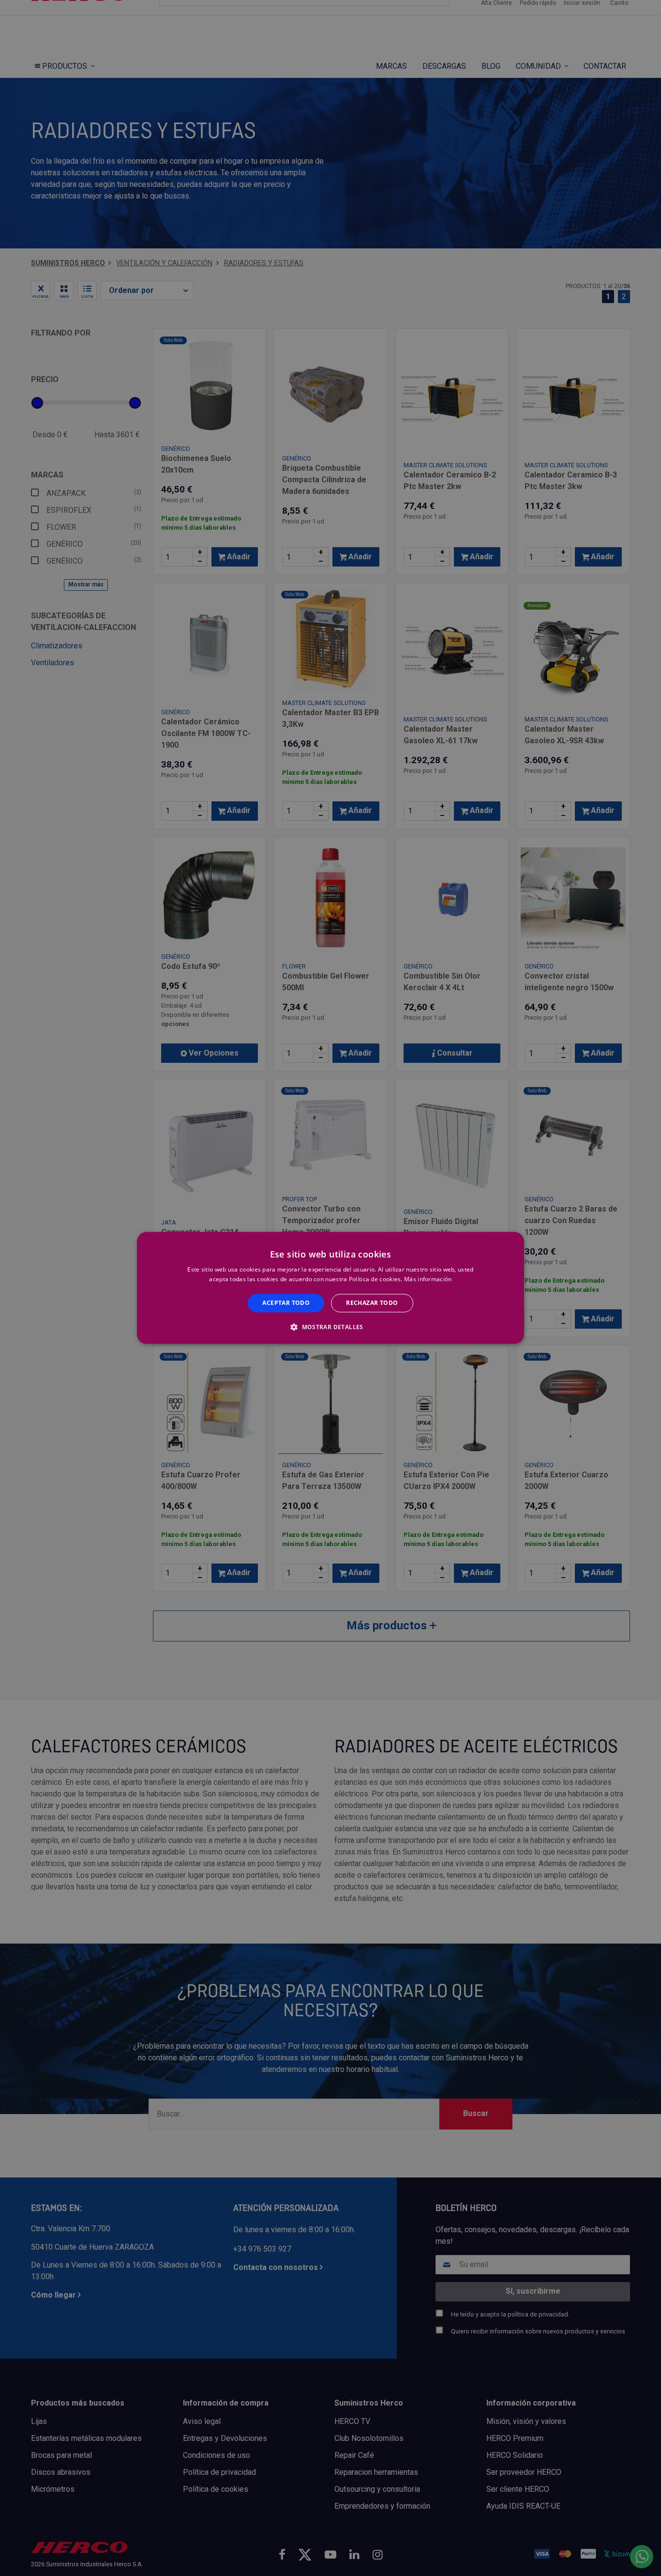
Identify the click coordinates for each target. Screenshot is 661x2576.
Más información (428, 1280)
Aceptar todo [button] (286, 1303)
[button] (330, 1327)
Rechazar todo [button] (372, 1303)
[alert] (330, 1288)
